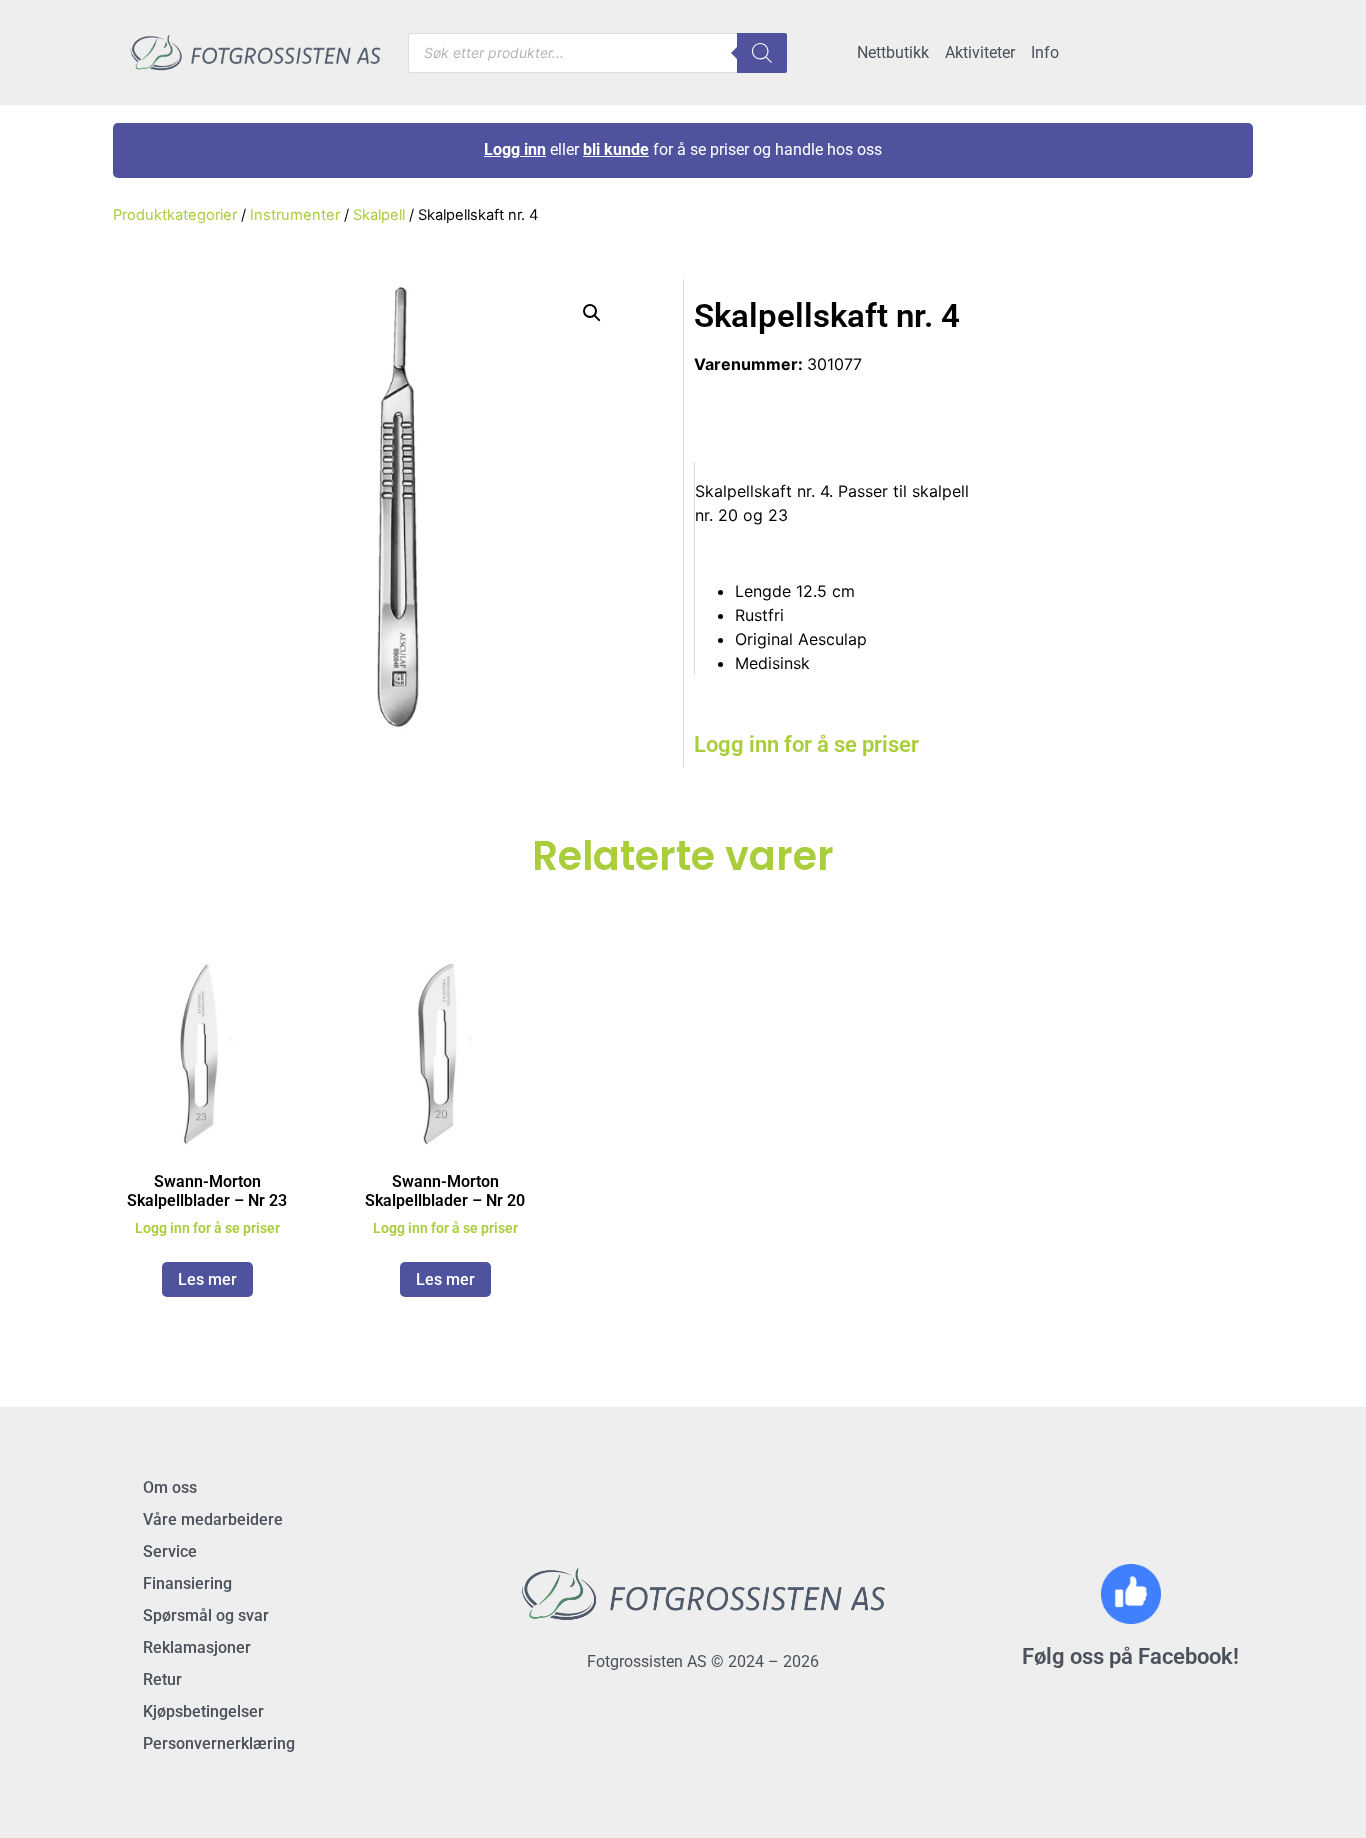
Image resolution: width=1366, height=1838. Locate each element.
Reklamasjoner (197, 1647)
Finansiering (187, 1583)
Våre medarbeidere (213, 1519)
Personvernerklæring (219, 1743)
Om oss (170, 1487)
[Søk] (762, 53)
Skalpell (379, 215)
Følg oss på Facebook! (1130, 1656)
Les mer (207, 1279)
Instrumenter (295, 215)
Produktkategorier (175, 215)
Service (170, 1551)
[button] (592, 313)
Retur (162, 1679)
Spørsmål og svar (206, 1615)
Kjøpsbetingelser (203, 1711)
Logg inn (515, 149)
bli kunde (616, 149)
